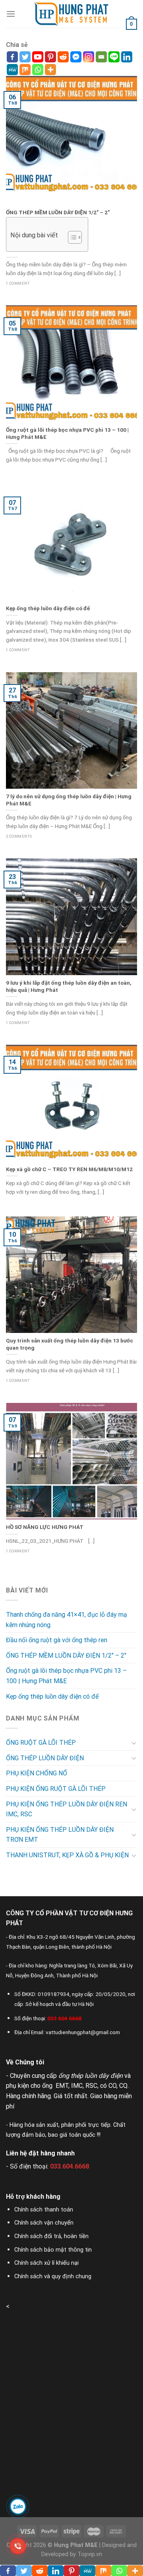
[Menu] (11, 14)
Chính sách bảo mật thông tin (53, 2250)
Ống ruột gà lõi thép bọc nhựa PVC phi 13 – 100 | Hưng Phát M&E (66, 1676)
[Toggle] (134, 1743)
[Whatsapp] (38, 70)
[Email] (101, 57)
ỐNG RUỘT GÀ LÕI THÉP (41, 1743)
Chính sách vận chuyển (44, 2223)
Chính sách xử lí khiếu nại (46, 2263)
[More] (50, 70)
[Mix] (25, 70)
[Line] (114, 57)
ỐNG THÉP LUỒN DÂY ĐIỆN (45, 1758)
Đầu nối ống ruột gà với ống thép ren (57, 1640)
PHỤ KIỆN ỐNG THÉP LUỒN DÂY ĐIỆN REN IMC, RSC (67, 1809)
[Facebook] (12, 57)
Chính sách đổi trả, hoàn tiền (51, 2236)
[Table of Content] (75, 237)
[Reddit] (63, 57)
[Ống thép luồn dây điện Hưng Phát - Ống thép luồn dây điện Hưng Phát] (71, 14)
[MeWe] (12, 70)
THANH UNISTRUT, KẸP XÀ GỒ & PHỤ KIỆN (67, 1855)
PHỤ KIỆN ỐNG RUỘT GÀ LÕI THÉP (56, 1789)
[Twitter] (25, 57)
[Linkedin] (127, 57)
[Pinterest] (50, 57)
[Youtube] (38, 57)
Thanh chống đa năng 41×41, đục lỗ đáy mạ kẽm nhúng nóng (67, 1620)
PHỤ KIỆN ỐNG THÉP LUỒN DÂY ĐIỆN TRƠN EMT (60, 1835)
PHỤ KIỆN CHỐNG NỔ (37, 1773)
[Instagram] (89, 57)
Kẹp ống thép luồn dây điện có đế (52, 1696)
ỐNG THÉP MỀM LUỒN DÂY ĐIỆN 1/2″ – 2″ (66, 1656)
